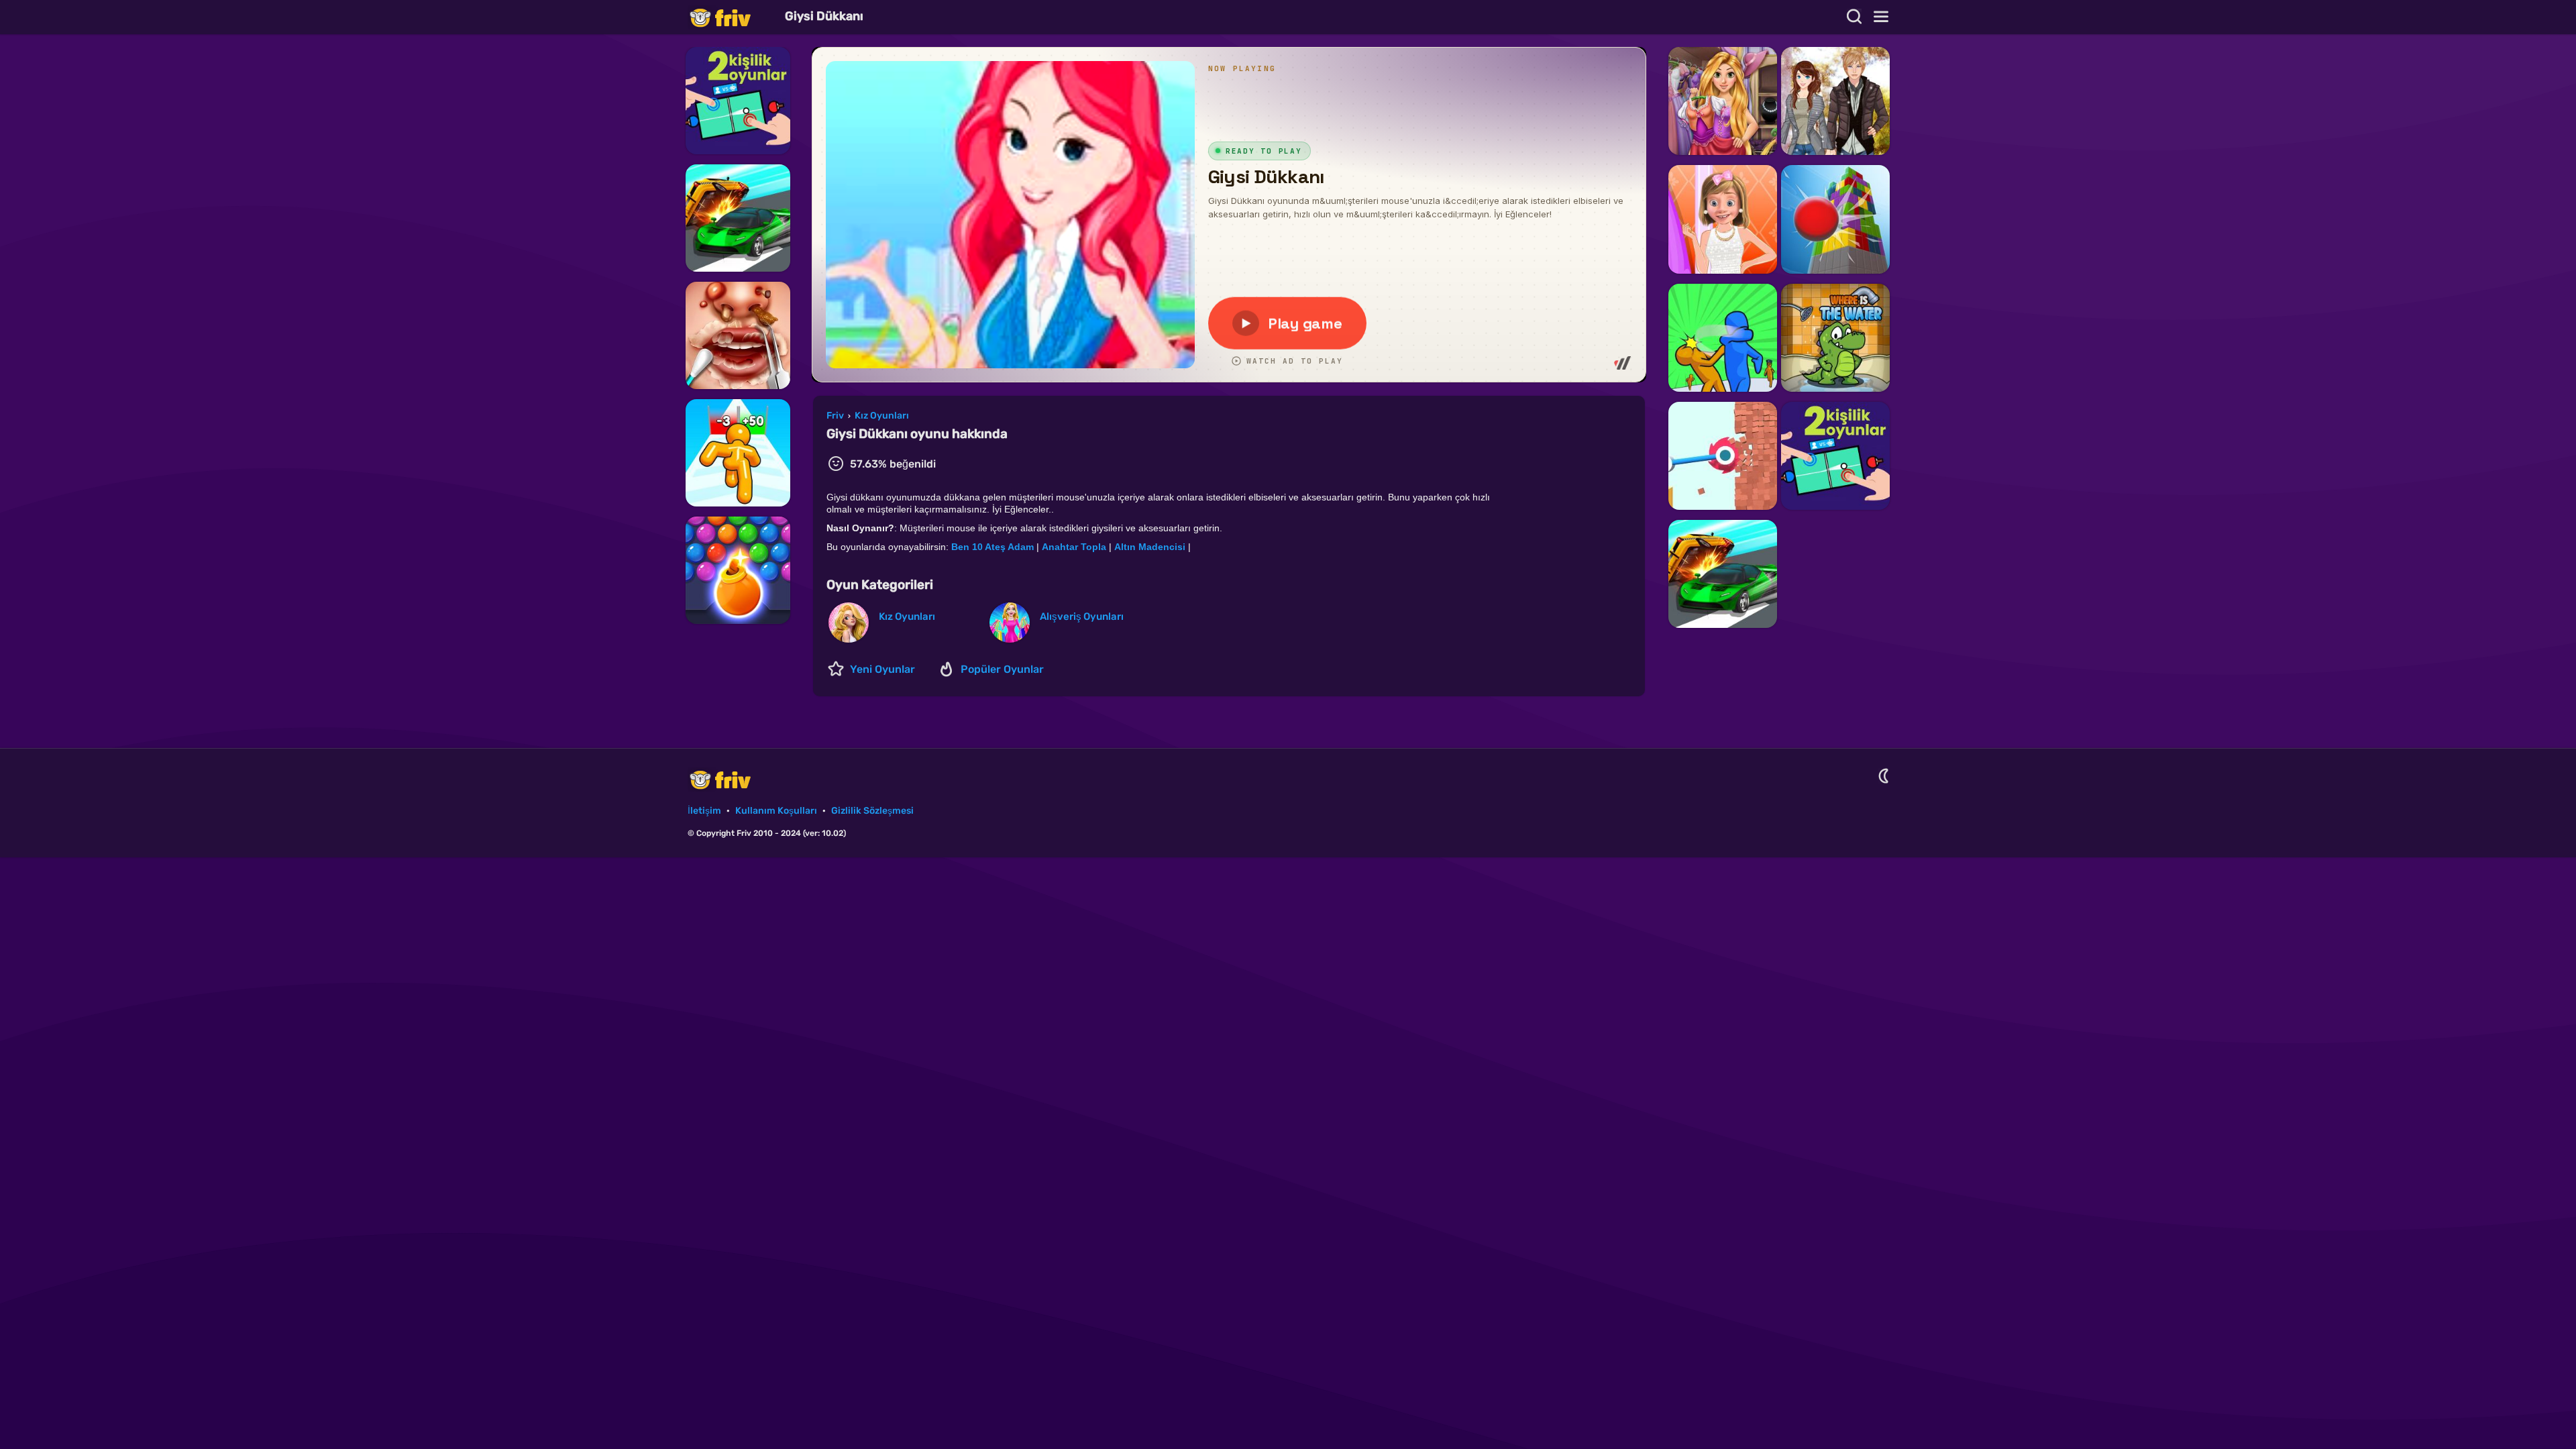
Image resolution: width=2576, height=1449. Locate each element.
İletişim (704, 811)
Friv (731, 17)
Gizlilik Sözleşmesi (872, 811)
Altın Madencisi (1150, 547)
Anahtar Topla (1074, 547)
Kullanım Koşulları (776, 811)
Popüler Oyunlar (1002, 669)
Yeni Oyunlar (882, 669)
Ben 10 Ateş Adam (992, 547)
